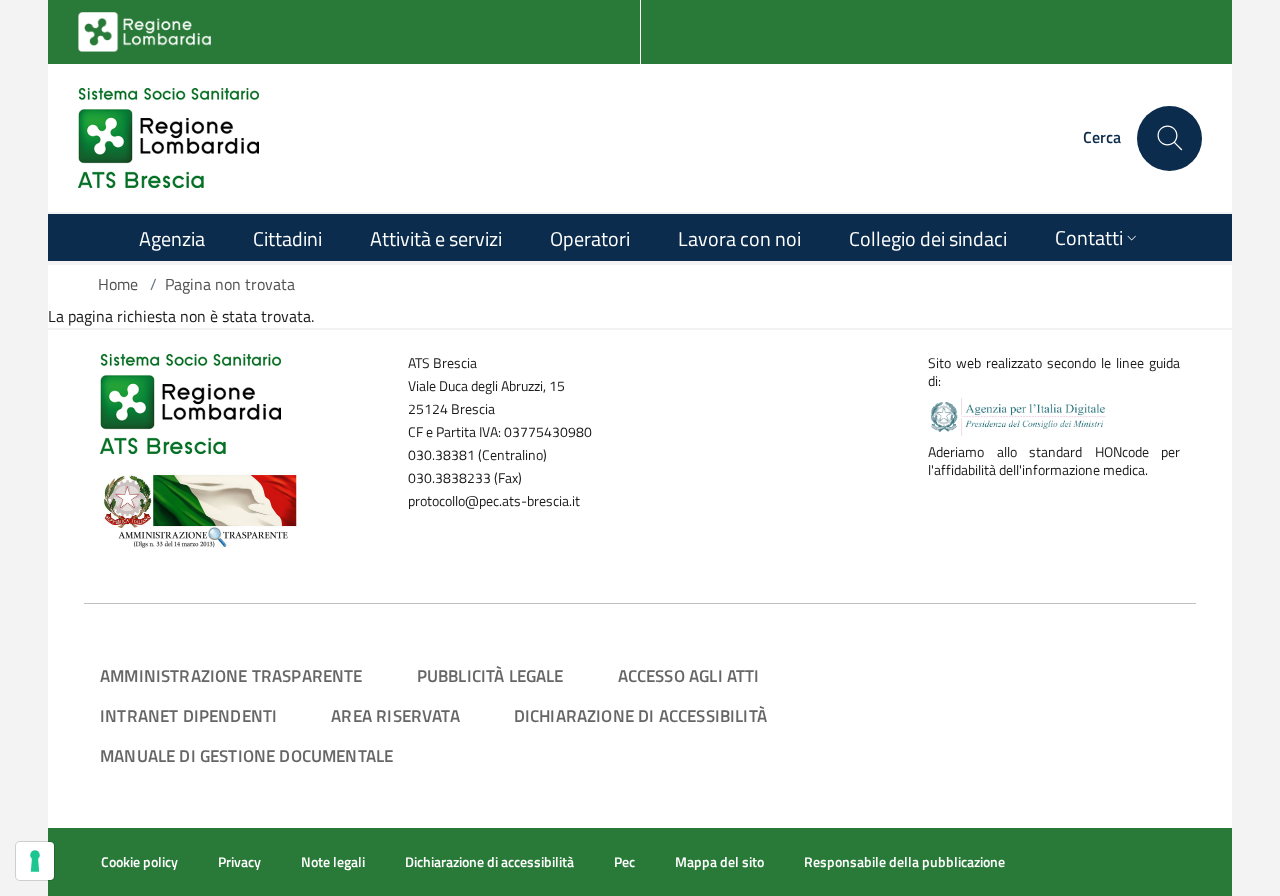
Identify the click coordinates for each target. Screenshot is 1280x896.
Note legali (333, 862)
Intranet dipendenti (188, 715)
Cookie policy (139, 862)
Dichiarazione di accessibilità (640, 715)
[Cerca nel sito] (1169, 138)
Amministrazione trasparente (231, 675)
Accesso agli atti (689, 675)
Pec (624, 862)
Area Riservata (395, 715)
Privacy (239, 862)
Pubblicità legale (490, 675)
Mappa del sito (719, 862)
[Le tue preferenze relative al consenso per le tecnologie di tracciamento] (35, 861)
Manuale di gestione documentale (246, 755)
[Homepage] (168, 138)
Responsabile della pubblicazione (904, 862)
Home (118, 284)
